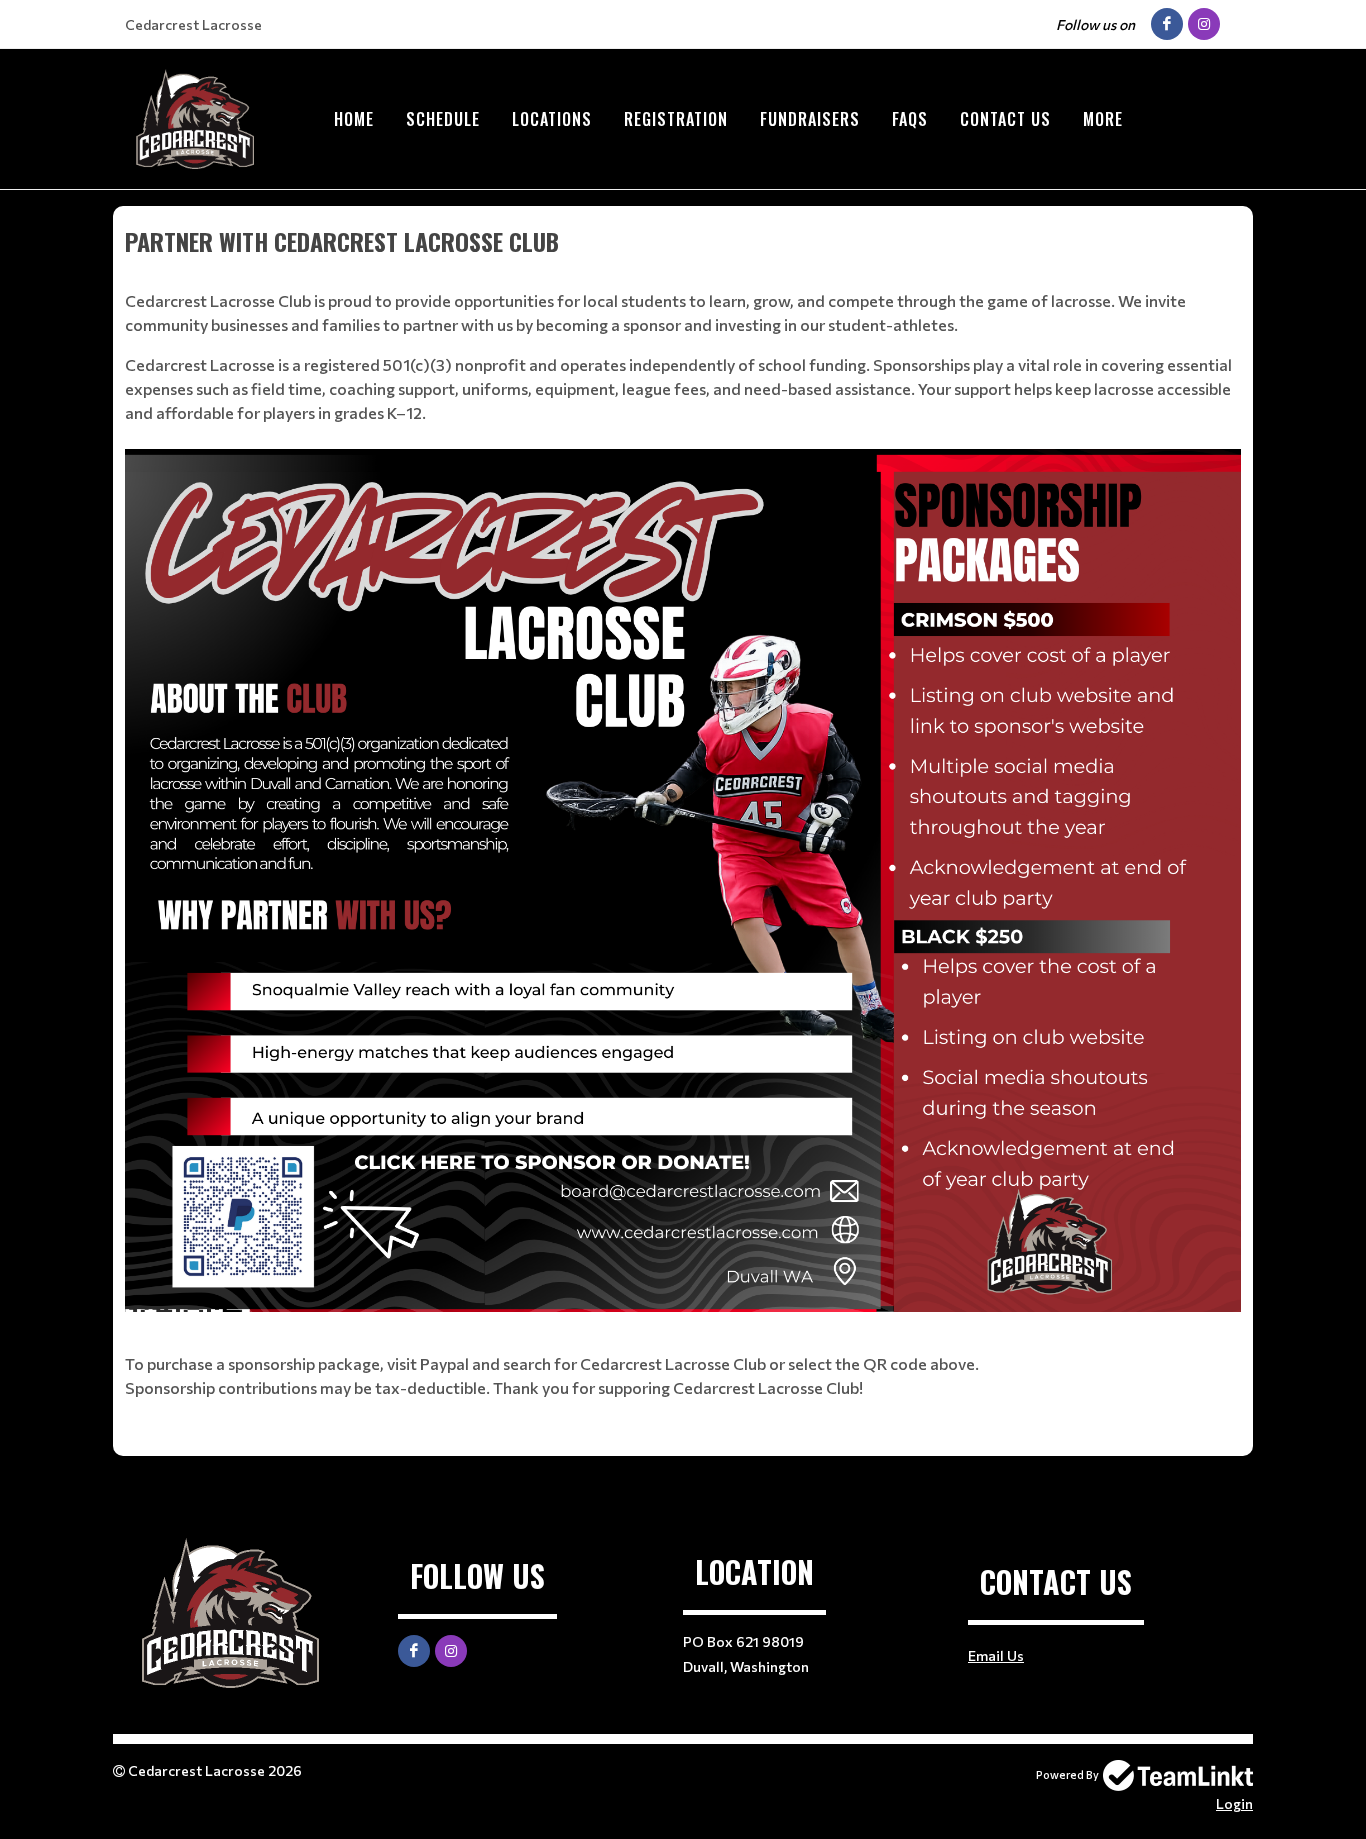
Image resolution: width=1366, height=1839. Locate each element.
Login (1234, 1803)
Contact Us (1005, 119)
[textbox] (683, 811)
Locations (552, 119)
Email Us (996, 1655)
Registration (676, 119)
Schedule (443, 119)
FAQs (910, 119)
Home (354, 119)
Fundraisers (810, 119)
